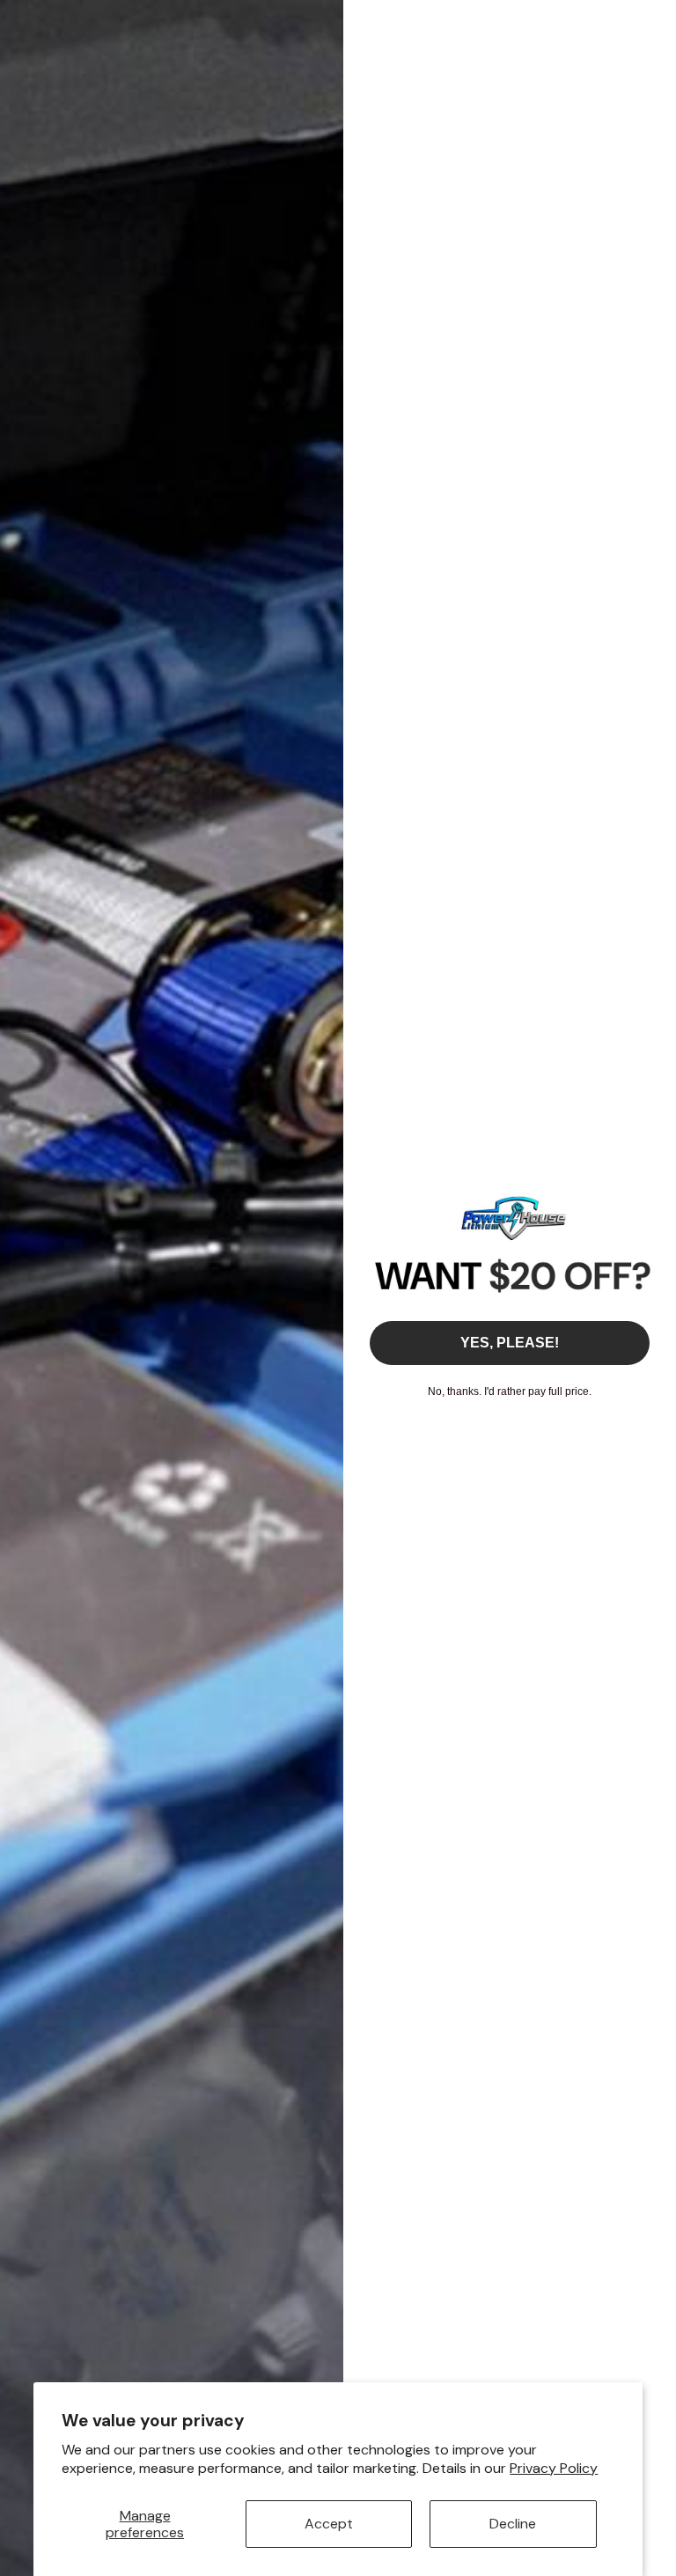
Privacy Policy (554, 2468)
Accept (329, 2524)
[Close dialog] (654, 22)
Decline (513, 2524)
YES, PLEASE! (510, 1343)
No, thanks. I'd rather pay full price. (510, 1391)
